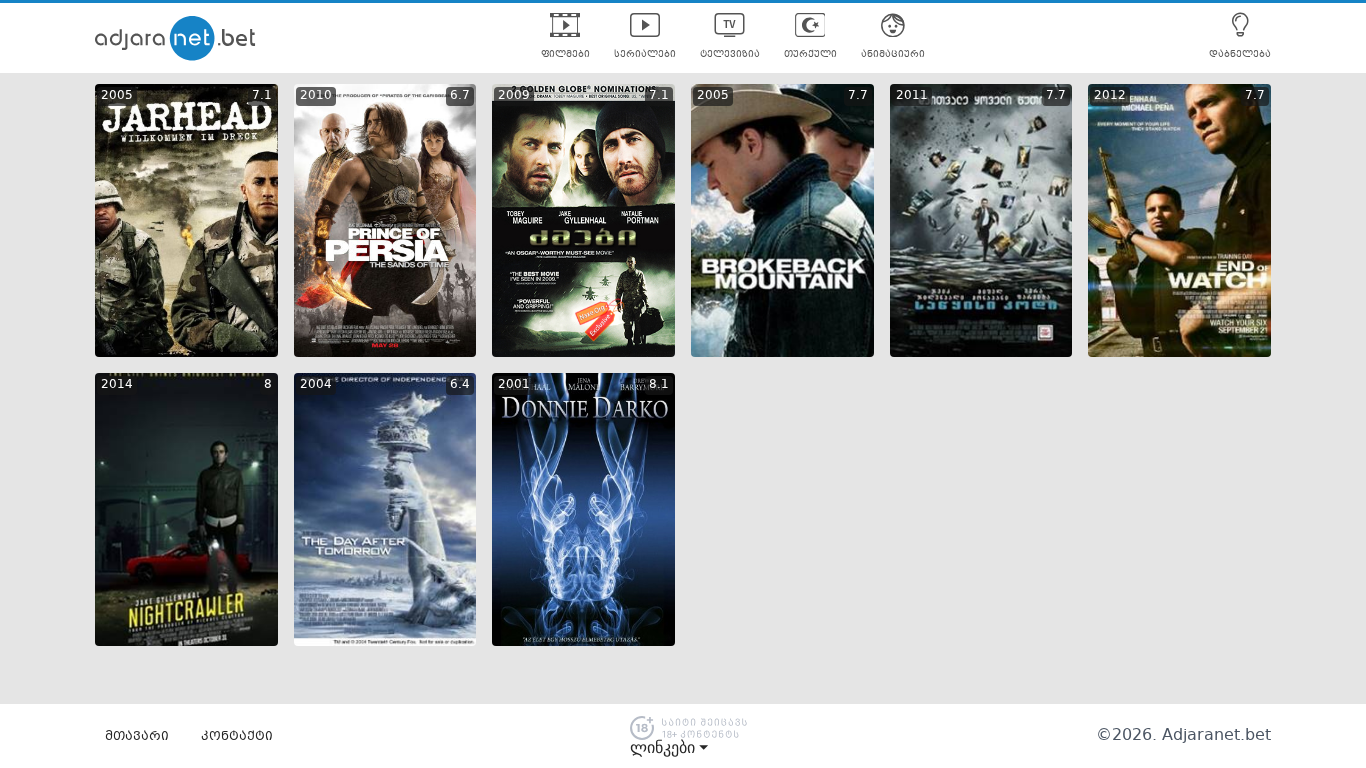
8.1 (659, 385)
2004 (316, 385)
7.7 (858, 96)
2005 (117, 96)
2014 (117, 385)
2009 (514, 96)
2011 (912, 96)
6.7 (460, 96)
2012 (1110, 96)
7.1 (262, 96)
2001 (514, 385)
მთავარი (137, 737)
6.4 (460, 385)
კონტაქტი (237, 737)
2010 (316, 96)
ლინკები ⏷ (669, 748)
